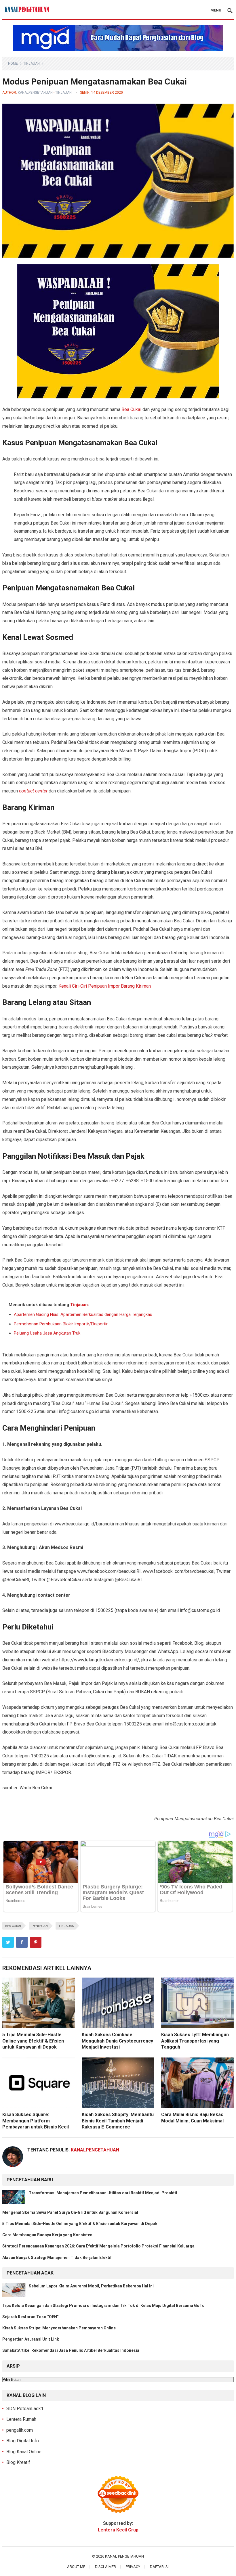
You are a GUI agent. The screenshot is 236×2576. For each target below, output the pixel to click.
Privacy (133, 2567)
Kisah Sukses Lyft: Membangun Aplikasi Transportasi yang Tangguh (195, 2041)
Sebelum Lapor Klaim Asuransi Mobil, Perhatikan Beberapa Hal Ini (91, 2286)
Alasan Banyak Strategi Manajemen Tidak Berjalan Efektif (57, 2258)
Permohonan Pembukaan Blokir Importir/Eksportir (61, 1324)
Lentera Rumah (21, 2419)
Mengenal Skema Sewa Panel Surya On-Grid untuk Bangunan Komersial (70, 2212)
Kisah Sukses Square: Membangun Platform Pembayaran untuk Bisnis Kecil (36, 2121)
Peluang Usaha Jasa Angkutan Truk (47, 1333)
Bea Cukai (131, 409)
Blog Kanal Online (24, 2452)
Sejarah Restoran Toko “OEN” (31, 2317)
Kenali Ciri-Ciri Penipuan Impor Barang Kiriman (105, 986)
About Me (76, 2567)
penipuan (40, 1926)
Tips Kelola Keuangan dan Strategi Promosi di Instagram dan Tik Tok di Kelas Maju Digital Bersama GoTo (103, 2306)
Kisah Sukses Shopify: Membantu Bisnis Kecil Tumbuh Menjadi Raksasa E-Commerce (118, 2121)
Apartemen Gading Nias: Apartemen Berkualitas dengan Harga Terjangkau (83, 1314)
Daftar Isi (159, 2567)
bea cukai (13, 1926)
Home (13, 64)
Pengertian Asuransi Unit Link (31, 2339)
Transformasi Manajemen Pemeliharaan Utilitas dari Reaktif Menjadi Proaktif (103, 2193)
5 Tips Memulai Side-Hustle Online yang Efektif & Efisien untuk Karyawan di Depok (33, 2041)
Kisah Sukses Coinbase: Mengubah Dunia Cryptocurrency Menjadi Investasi (117, 2041)
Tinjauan (32, 64)
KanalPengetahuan (35, 93)
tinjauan (66, 1926)
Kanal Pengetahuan (124, 2556)
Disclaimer (105, 2567)
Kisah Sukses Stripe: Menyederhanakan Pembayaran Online (59, 2328)
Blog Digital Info (23, 2441)
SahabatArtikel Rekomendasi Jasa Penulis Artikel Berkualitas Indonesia (71, 2350)
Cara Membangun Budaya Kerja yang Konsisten (47, 2235)
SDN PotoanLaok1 (25, 2409)
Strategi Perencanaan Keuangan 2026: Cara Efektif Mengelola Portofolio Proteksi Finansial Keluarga (98, 2246)
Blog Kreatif (18, 2462)
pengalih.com (20, 2430)
